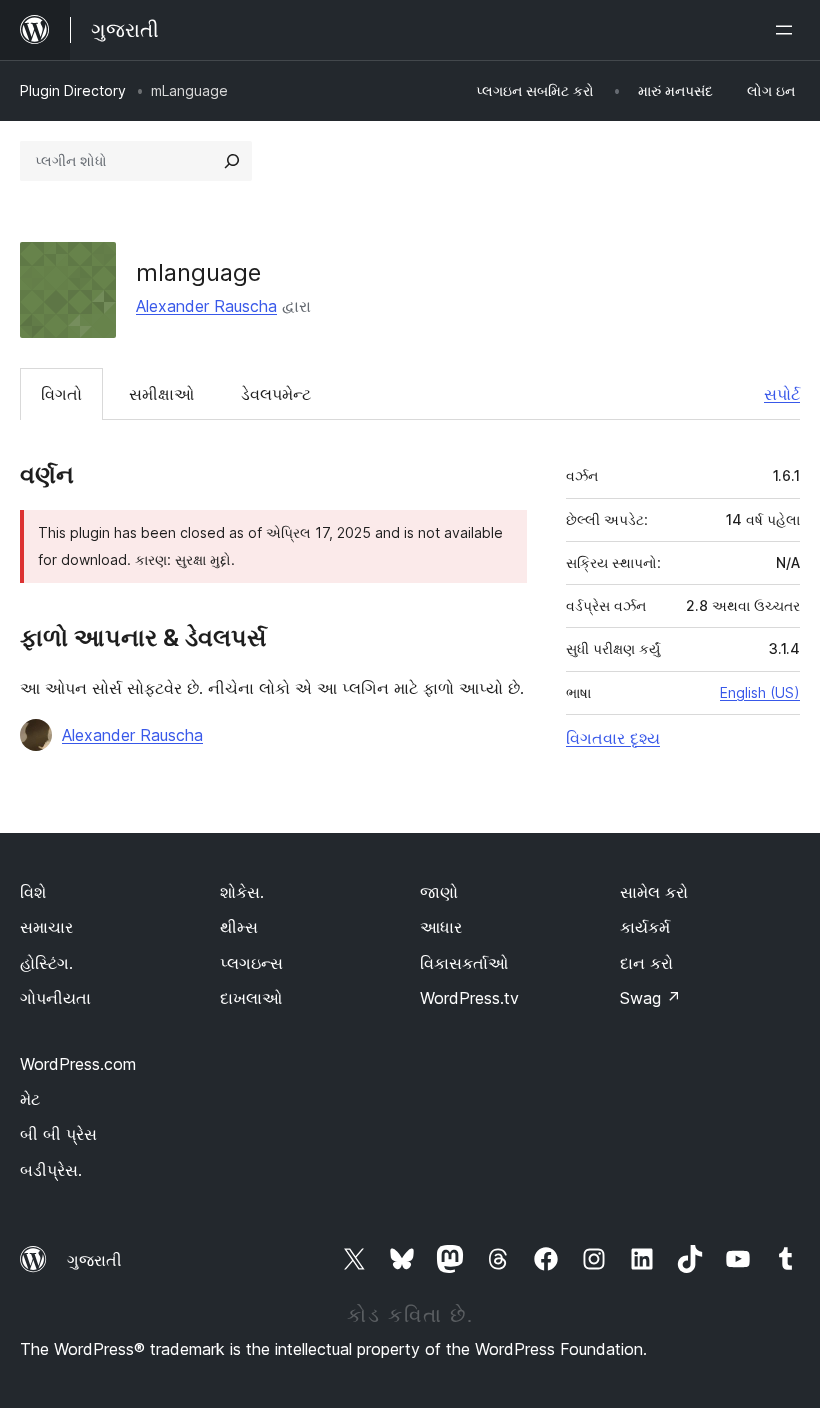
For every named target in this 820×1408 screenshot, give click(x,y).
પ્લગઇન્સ (251, 963)
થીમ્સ (239, 927)
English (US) (760, 692)
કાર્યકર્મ (645, 927)
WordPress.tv (469, 998)
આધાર (441, 927)
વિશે (33, 892)
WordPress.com (78, 1064)
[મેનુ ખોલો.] (788, 30)
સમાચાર (46, 927)
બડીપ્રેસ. (51, 1170)
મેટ (30, 1099)
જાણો (439, 892)
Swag (650, 998)
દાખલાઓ (251, 998)
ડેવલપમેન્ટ (276, 394)
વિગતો (61, 394)
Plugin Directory (73, 90)
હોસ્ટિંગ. (46, 963)
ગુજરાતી (94, 1260)
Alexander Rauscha (206, 306)
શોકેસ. (242, 892)
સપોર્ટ (782, 394)
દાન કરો (646, 963)
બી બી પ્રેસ (58, 1134)
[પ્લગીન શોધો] (232, 161)
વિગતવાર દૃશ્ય (613, 738)
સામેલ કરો (654, 892)
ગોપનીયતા (55, 998)
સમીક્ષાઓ (161, 394)
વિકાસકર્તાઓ (464, 963)
